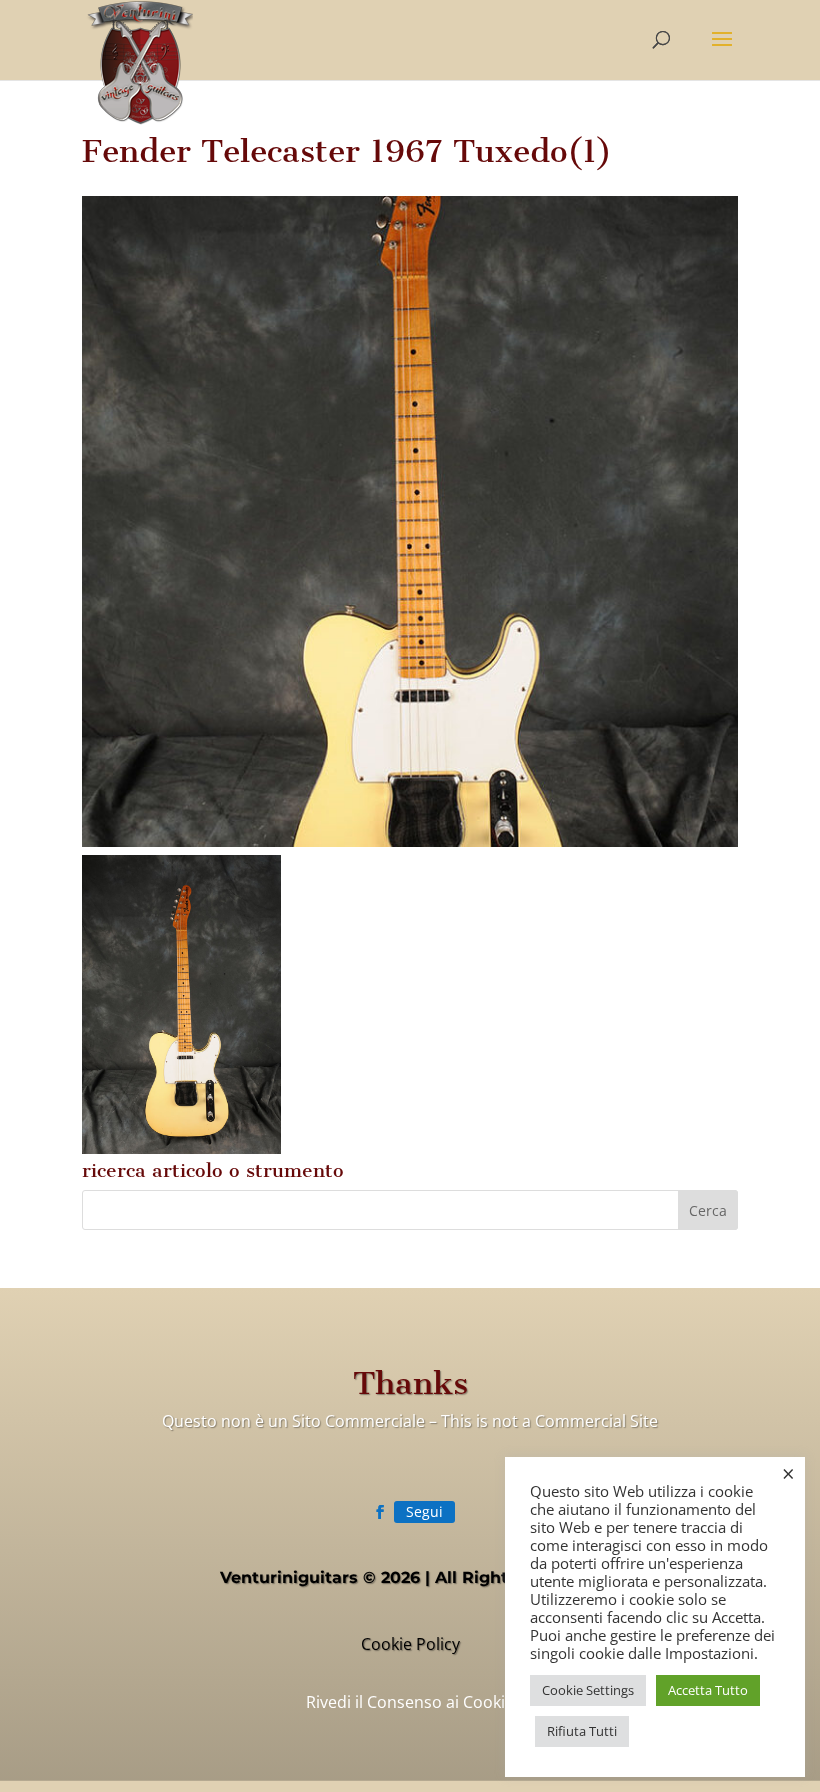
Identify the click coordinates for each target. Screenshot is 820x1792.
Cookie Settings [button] (588, 1690)
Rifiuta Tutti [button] (582, 1731)
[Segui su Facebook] (380, 1512)
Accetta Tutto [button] (708, 1690)
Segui (424, 1511)
